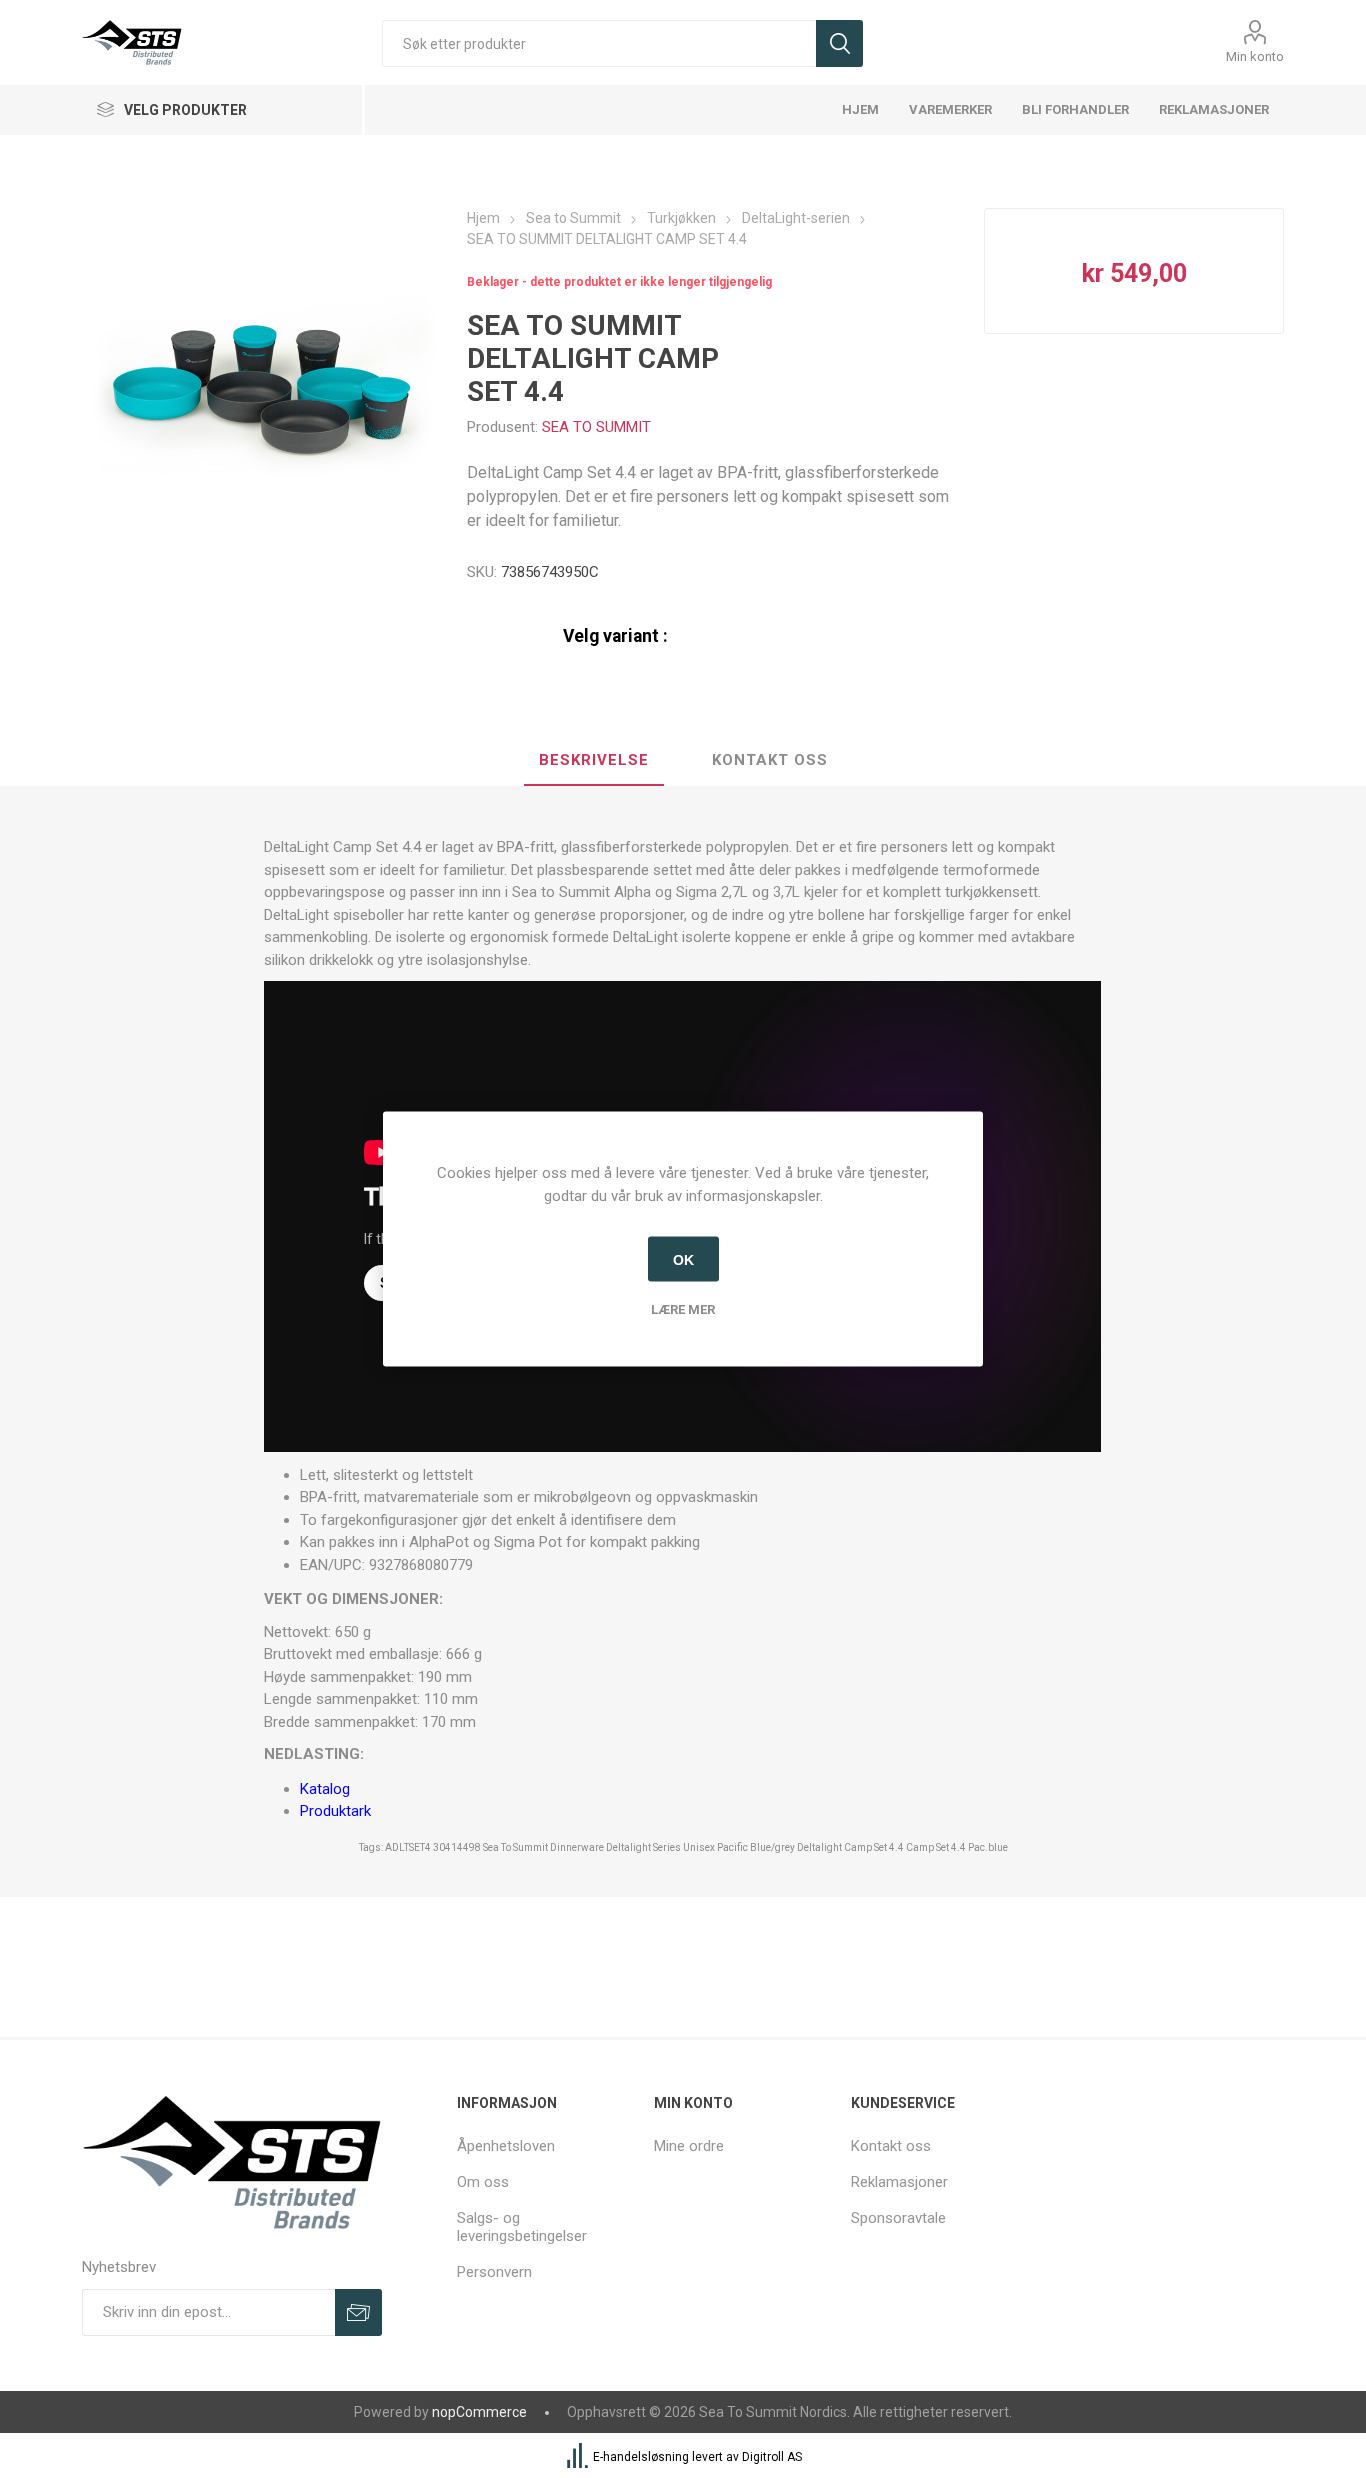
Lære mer (683, 1309)
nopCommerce (479, 2412)
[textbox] (599, 43)
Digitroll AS (772, 2457)
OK (683, 1259)
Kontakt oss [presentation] (770, 760)
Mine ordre (689, 2146)
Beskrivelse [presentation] (594, 760)
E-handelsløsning (641, 2457)
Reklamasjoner (899, 2182)
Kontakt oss (891, 2146)
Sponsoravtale (898, 2218)
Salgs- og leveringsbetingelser (522, 2227)
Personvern (494, 2272)
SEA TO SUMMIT (596, 427)
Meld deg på (358, 2312)
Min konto (1255, 56)
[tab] (594, 761)
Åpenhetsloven (506, 2146)
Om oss (483, 2182)
